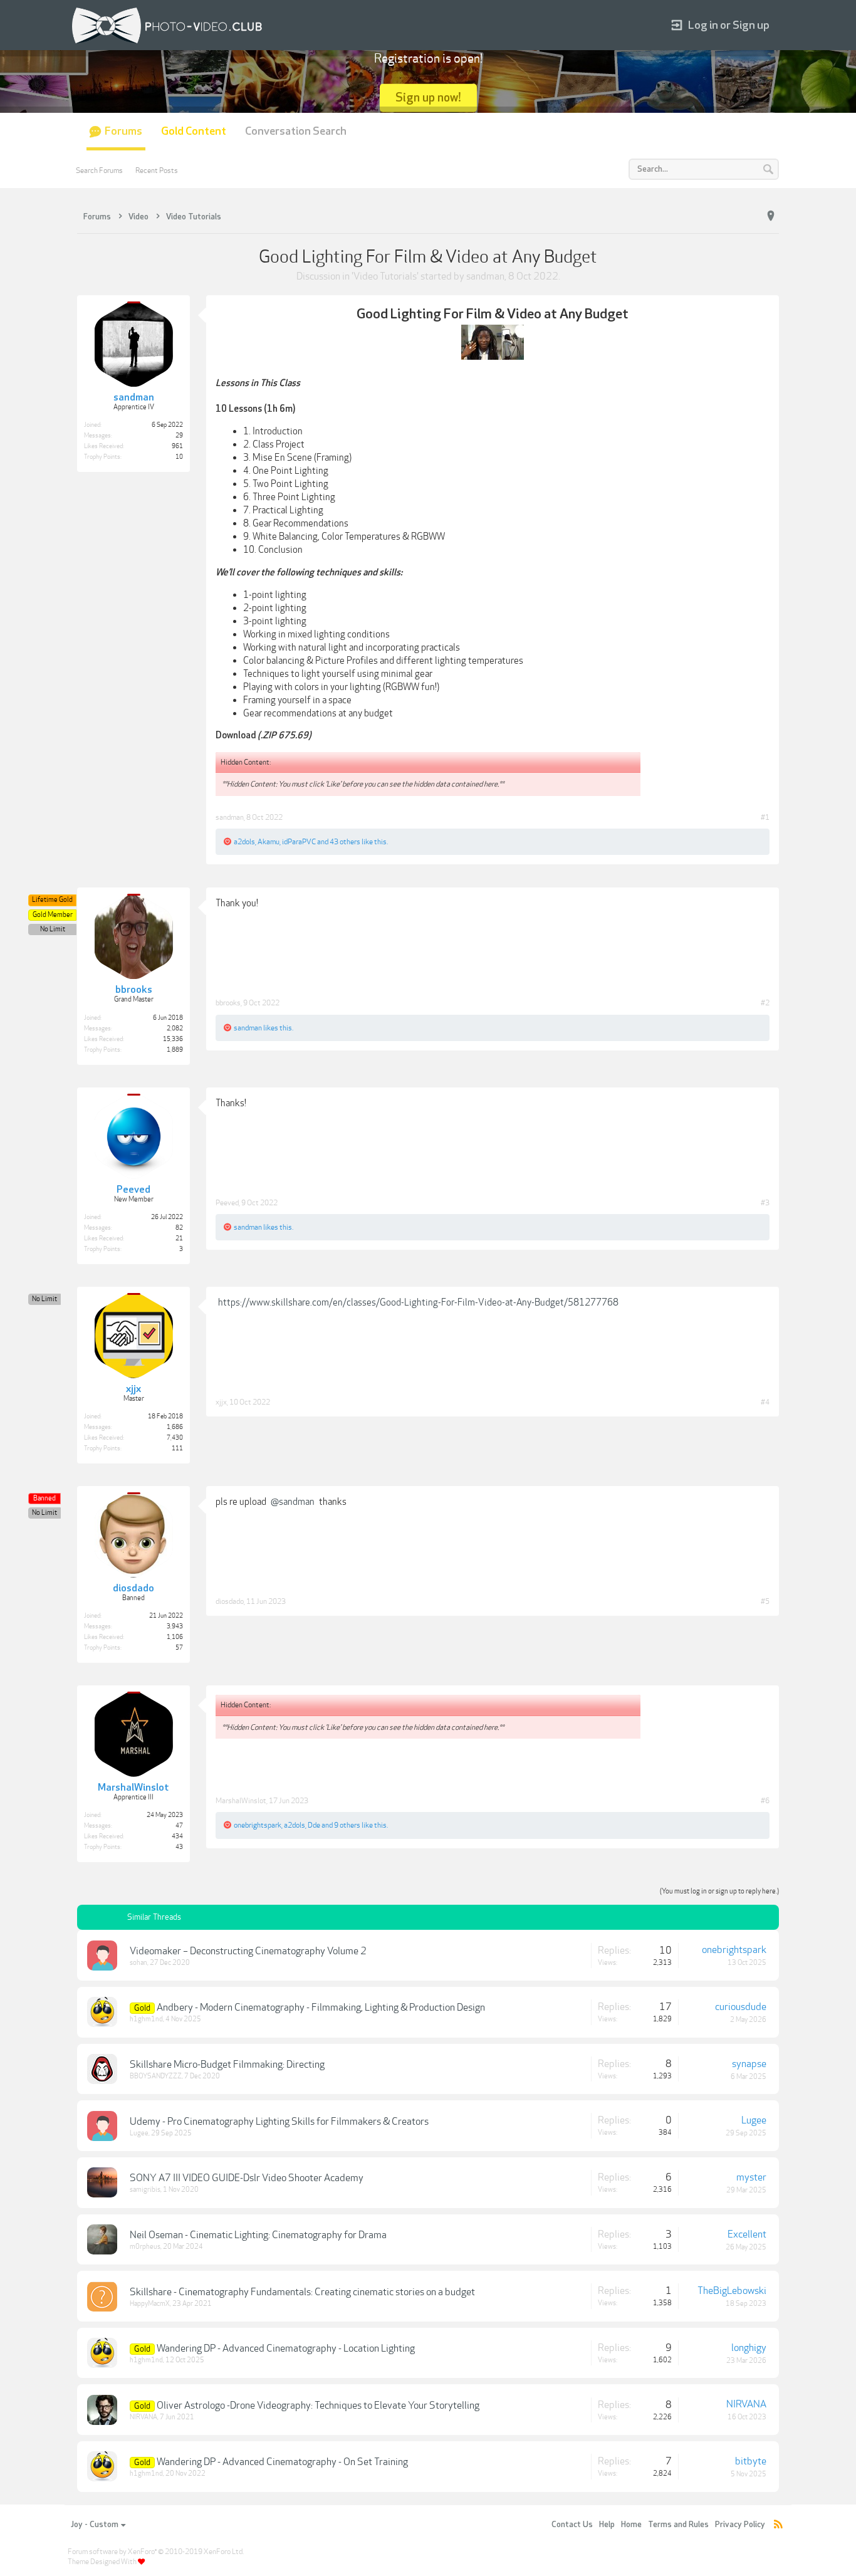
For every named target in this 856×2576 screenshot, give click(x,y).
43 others (345, 842)
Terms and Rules (678, 2525)
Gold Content (194, 131)
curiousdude (741, 2007)
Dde (314, 1825)
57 (179, 1648)
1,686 (175, 1427)
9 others (347, 1825)
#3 (765, 1203)
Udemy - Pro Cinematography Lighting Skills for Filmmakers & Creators (279, 2122)
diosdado (230, 1601)
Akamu (269, 842)
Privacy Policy (740, 2525)
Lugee (139, 2133)
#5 (765, 1601)
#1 (765, 817)
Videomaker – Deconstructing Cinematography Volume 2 (248, 1951)
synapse (749, 2064)
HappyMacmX (150, 2304)
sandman (485, 276)
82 (179, 1228)
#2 (765, 1003)
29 (179, 436)
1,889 (175, 1050)
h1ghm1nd (146, 2019)
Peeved (227, 1203)
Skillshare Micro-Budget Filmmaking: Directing (227, 2065)
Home (631, 2525)
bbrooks (228, 1003)
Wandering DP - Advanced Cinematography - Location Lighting (286, 2348)
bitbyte (751, 2461)
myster (751, 2177)
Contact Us (572, 2525)
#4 (765, 1402)
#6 (765, 1801)
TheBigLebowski (732, 2291)
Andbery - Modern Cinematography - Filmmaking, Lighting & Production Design (321, 2008)
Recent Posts (157, 170)
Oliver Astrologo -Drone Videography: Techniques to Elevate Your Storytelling (318, 2406)
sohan (138, 1963)
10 (179, 457)
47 (179, 1826)
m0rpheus (145, 2247)
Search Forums (99, 170)
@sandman (293, 1502)
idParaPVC (299, 842)
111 (177, 1448)
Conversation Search (296, 131)
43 (179, 1847)
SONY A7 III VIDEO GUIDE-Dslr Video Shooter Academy (247, 2178)
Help (607, 2525)
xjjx (221, 1402)
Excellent (747, 2234)
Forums (123, 131)
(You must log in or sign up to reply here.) (719, 1891)
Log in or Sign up (729, 25)
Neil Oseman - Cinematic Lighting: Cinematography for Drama (258, 2235)
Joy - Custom (95, 2525)
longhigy (749, 2348)
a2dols (244, 842)
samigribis (145, 2190)
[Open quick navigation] (771, 216)
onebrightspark (258, 1825)
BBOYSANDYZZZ (156, 2076)
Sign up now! (428, 97)
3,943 (175, 1626)
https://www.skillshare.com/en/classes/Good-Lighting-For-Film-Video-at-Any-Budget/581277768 (418, 1302)
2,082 (175, 1029)
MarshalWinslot (241, 1801)
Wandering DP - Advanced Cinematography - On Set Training (282, 2462)
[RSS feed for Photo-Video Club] (778, 2525)
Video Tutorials (385, 276)
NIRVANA (144, 2417)
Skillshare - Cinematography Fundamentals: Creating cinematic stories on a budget (302, 2292)
